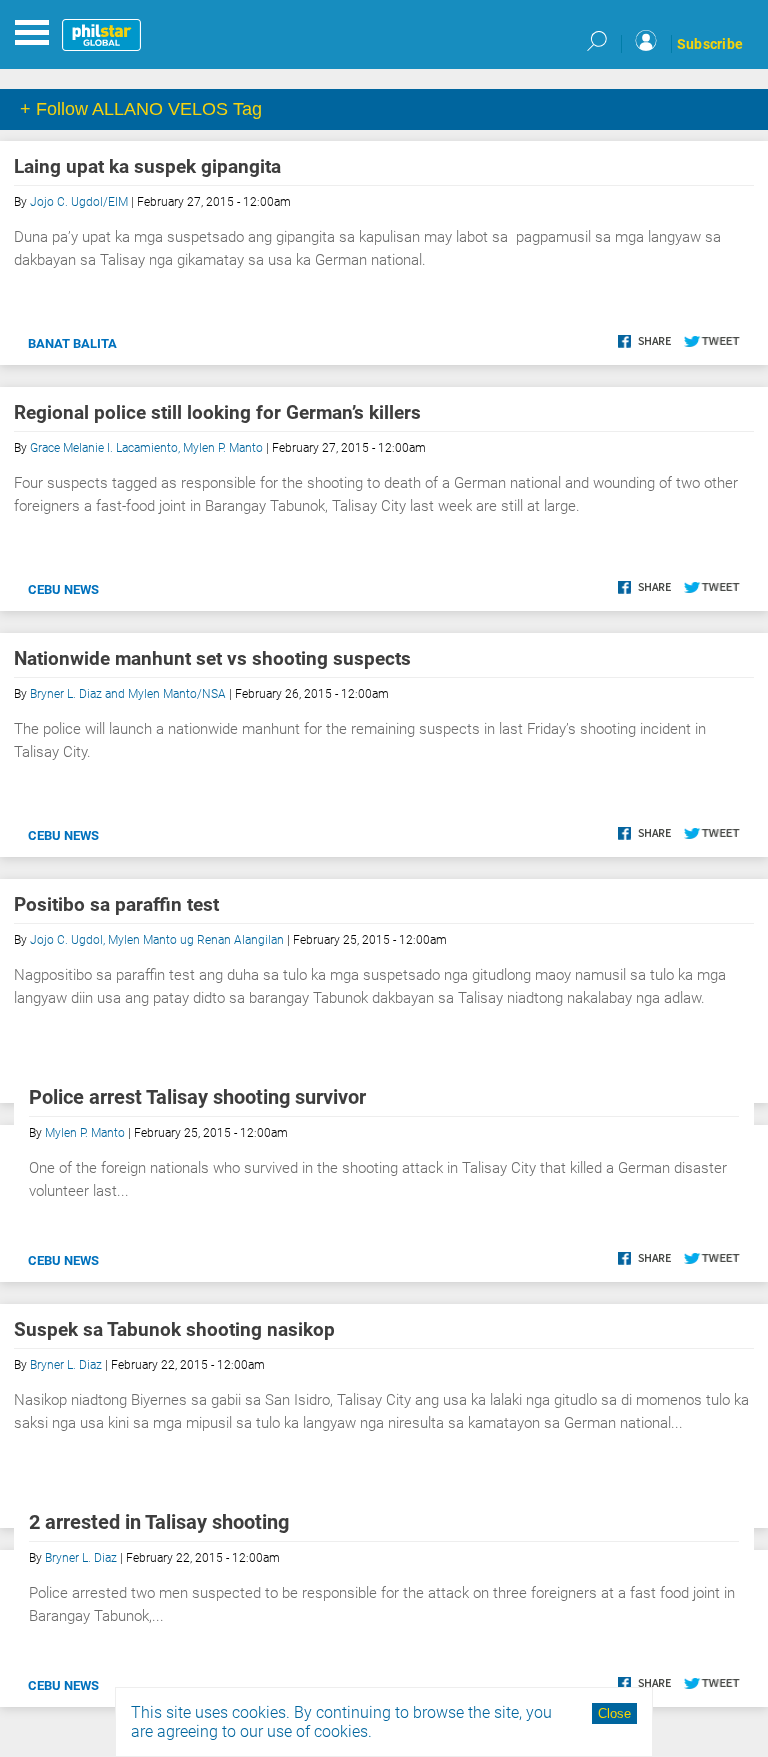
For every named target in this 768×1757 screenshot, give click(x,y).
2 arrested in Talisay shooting (159, 1522)
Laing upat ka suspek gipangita (147, 166)
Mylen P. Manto (85, 1133)
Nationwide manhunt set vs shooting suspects (212, 658)
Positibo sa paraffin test (116, 904)
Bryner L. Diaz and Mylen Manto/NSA (128, 694)
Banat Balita (72, 343)
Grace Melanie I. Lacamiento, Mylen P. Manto (146, 448)
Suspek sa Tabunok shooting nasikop (174, 1329)
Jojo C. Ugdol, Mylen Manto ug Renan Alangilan (157, 940)
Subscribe (710, 44)
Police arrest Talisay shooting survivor (197, 1097)
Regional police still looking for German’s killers (217, 412)
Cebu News (63, 589)
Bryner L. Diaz (66, 1365)
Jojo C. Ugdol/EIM (79, 202)
